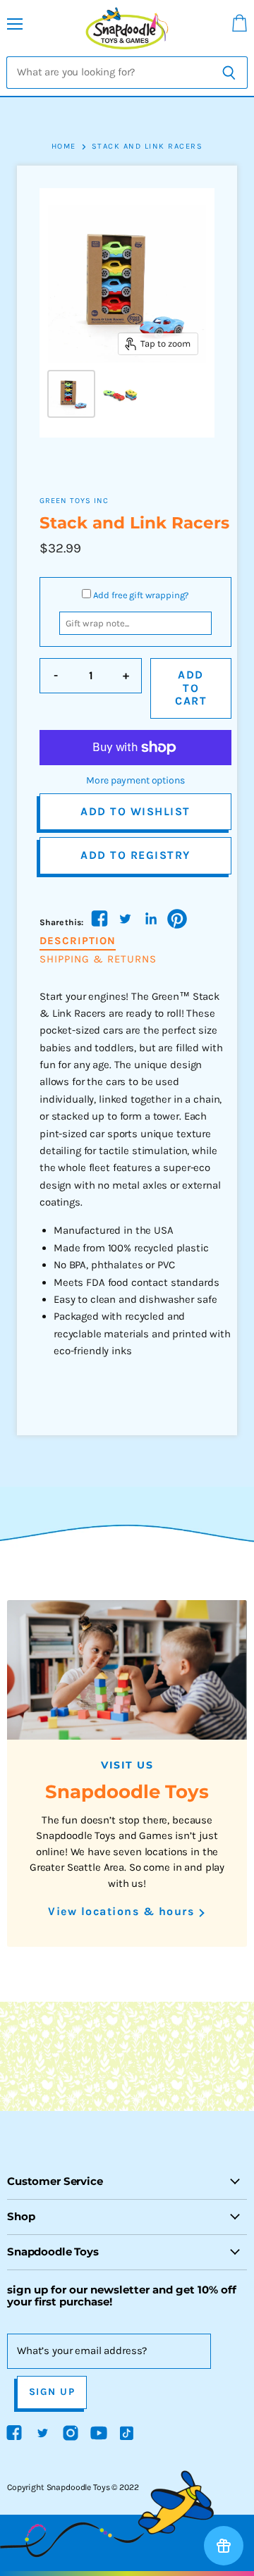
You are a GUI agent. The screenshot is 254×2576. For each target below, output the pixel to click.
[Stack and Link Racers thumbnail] (71, 394)
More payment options (135, 781)
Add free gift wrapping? (141, 595)
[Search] (229, 73)
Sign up (52, 2392)
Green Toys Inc (74, 501)
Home (64, 147)
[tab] (78, 941)
